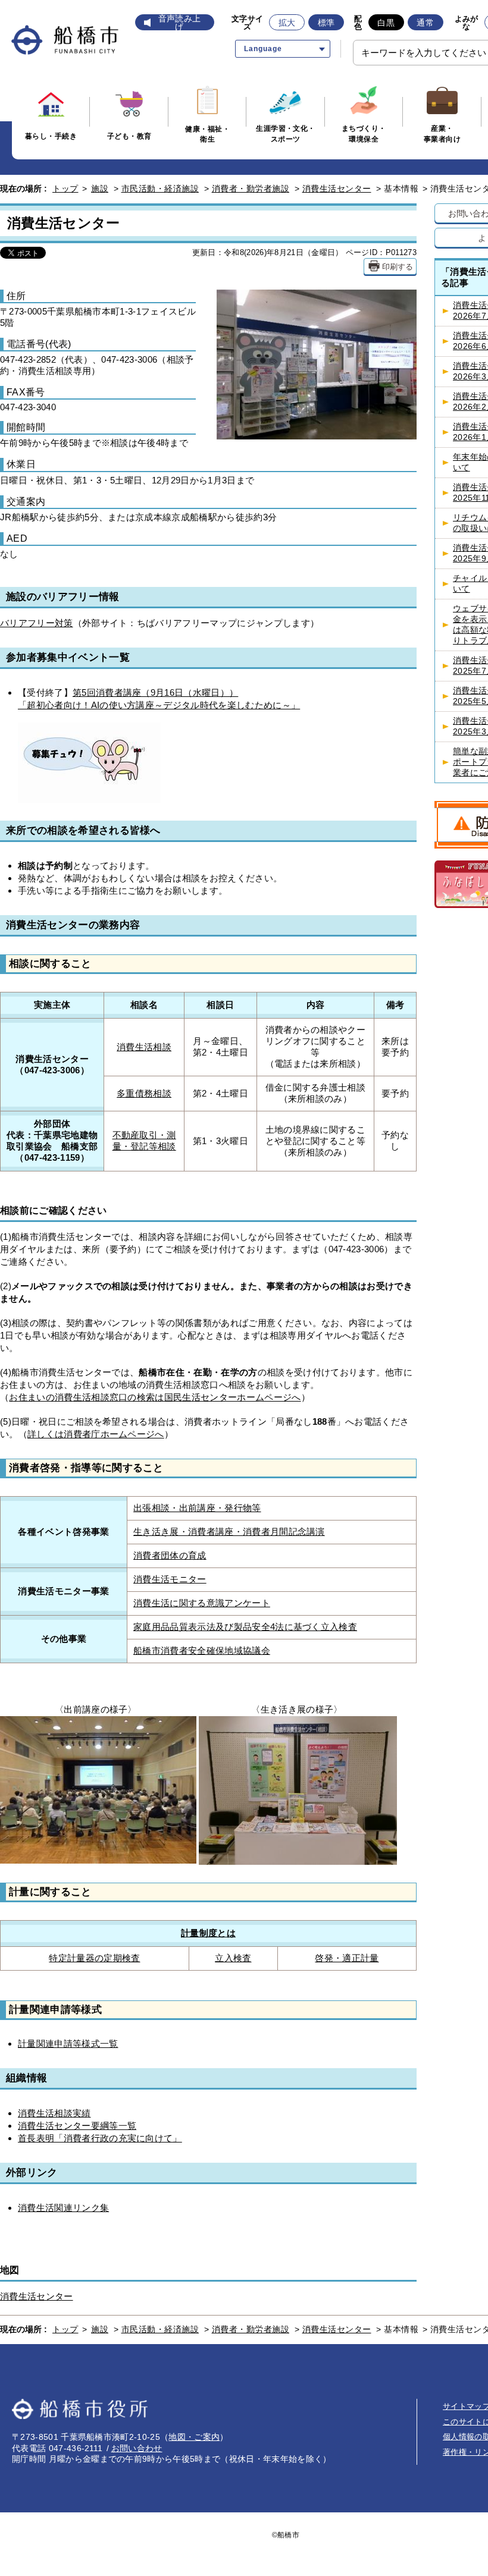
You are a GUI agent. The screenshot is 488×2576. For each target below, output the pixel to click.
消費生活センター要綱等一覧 (77, 2126)
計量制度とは (208, 1933)
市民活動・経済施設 (160, 189)
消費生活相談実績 (54, 2113)
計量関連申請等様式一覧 (68, 2043)
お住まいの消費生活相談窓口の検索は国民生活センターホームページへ (155, 1397)
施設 (100, 189)
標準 (326, 23)
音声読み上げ (180, 23)
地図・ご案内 (194, 2437)
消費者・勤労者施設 (251, 189)
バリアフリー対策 (37, 623)
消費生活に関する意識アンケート (202, 1603)
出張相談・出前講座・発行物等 (197, 1508)
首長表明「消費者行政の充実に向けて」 (100, 2138)
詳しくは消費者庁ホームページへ (96, 1434)
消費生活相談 (144, 1047)
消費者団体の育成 (170, 1556)
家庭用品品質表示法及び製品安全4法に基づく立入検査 (245, 1627)
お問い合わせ (137, 2448)
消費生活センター (337, 189)
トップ (65, 189)
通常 (425, 23)
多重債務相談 (144, 1094)
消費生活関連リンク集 (63, 2208)
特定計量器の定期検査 (94, 1958)
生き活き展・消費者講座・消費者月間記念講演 (229, 1532)
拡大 (287, 23)
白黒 (386, 23)
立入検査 (233, 1958)
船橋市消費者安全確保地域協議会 (202, 1651)
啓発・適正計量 (347, 1958)
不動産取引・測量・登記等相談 (144, 1141)
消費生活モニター (170, 1579)
